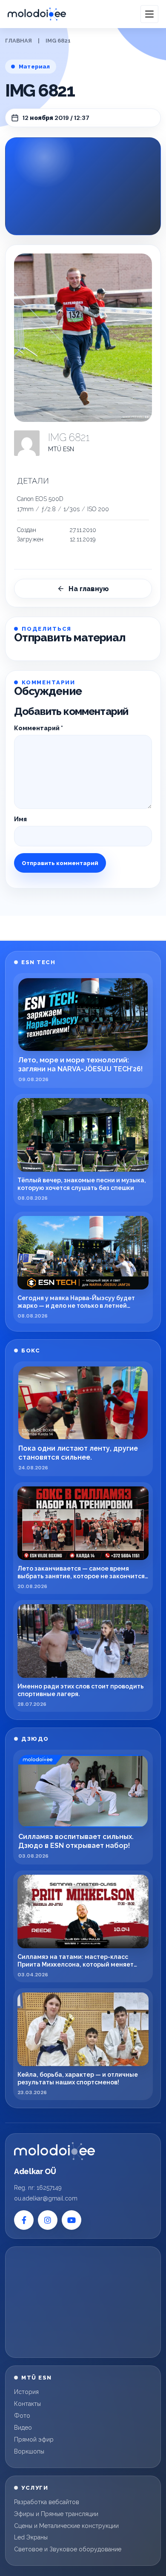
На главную (89, 589)
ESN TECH (38, 962)
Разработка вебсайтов (47, 2502)
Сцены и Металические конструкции (66, 2526)
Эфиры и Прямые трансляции (56, 2514)
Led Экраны (31, 2537)
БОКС (31, 1351)
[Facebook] (24, 2220)
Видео (23, 2428)
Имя (20, 819)
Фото (22, 2416)
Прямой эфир (34, 2439)
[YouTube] (72, 2220)
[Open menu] (149, 14)
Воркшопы (29, 2451)
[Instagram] (48, 2220)
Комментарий (39, 728)
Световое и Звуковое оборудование (68, 2549)
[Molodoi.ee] (54, 2151)
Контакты (27, 2404)
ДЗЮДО (35, 1739)
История (26, 2392)
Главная (19, 41)
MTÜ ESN (61, 449)
